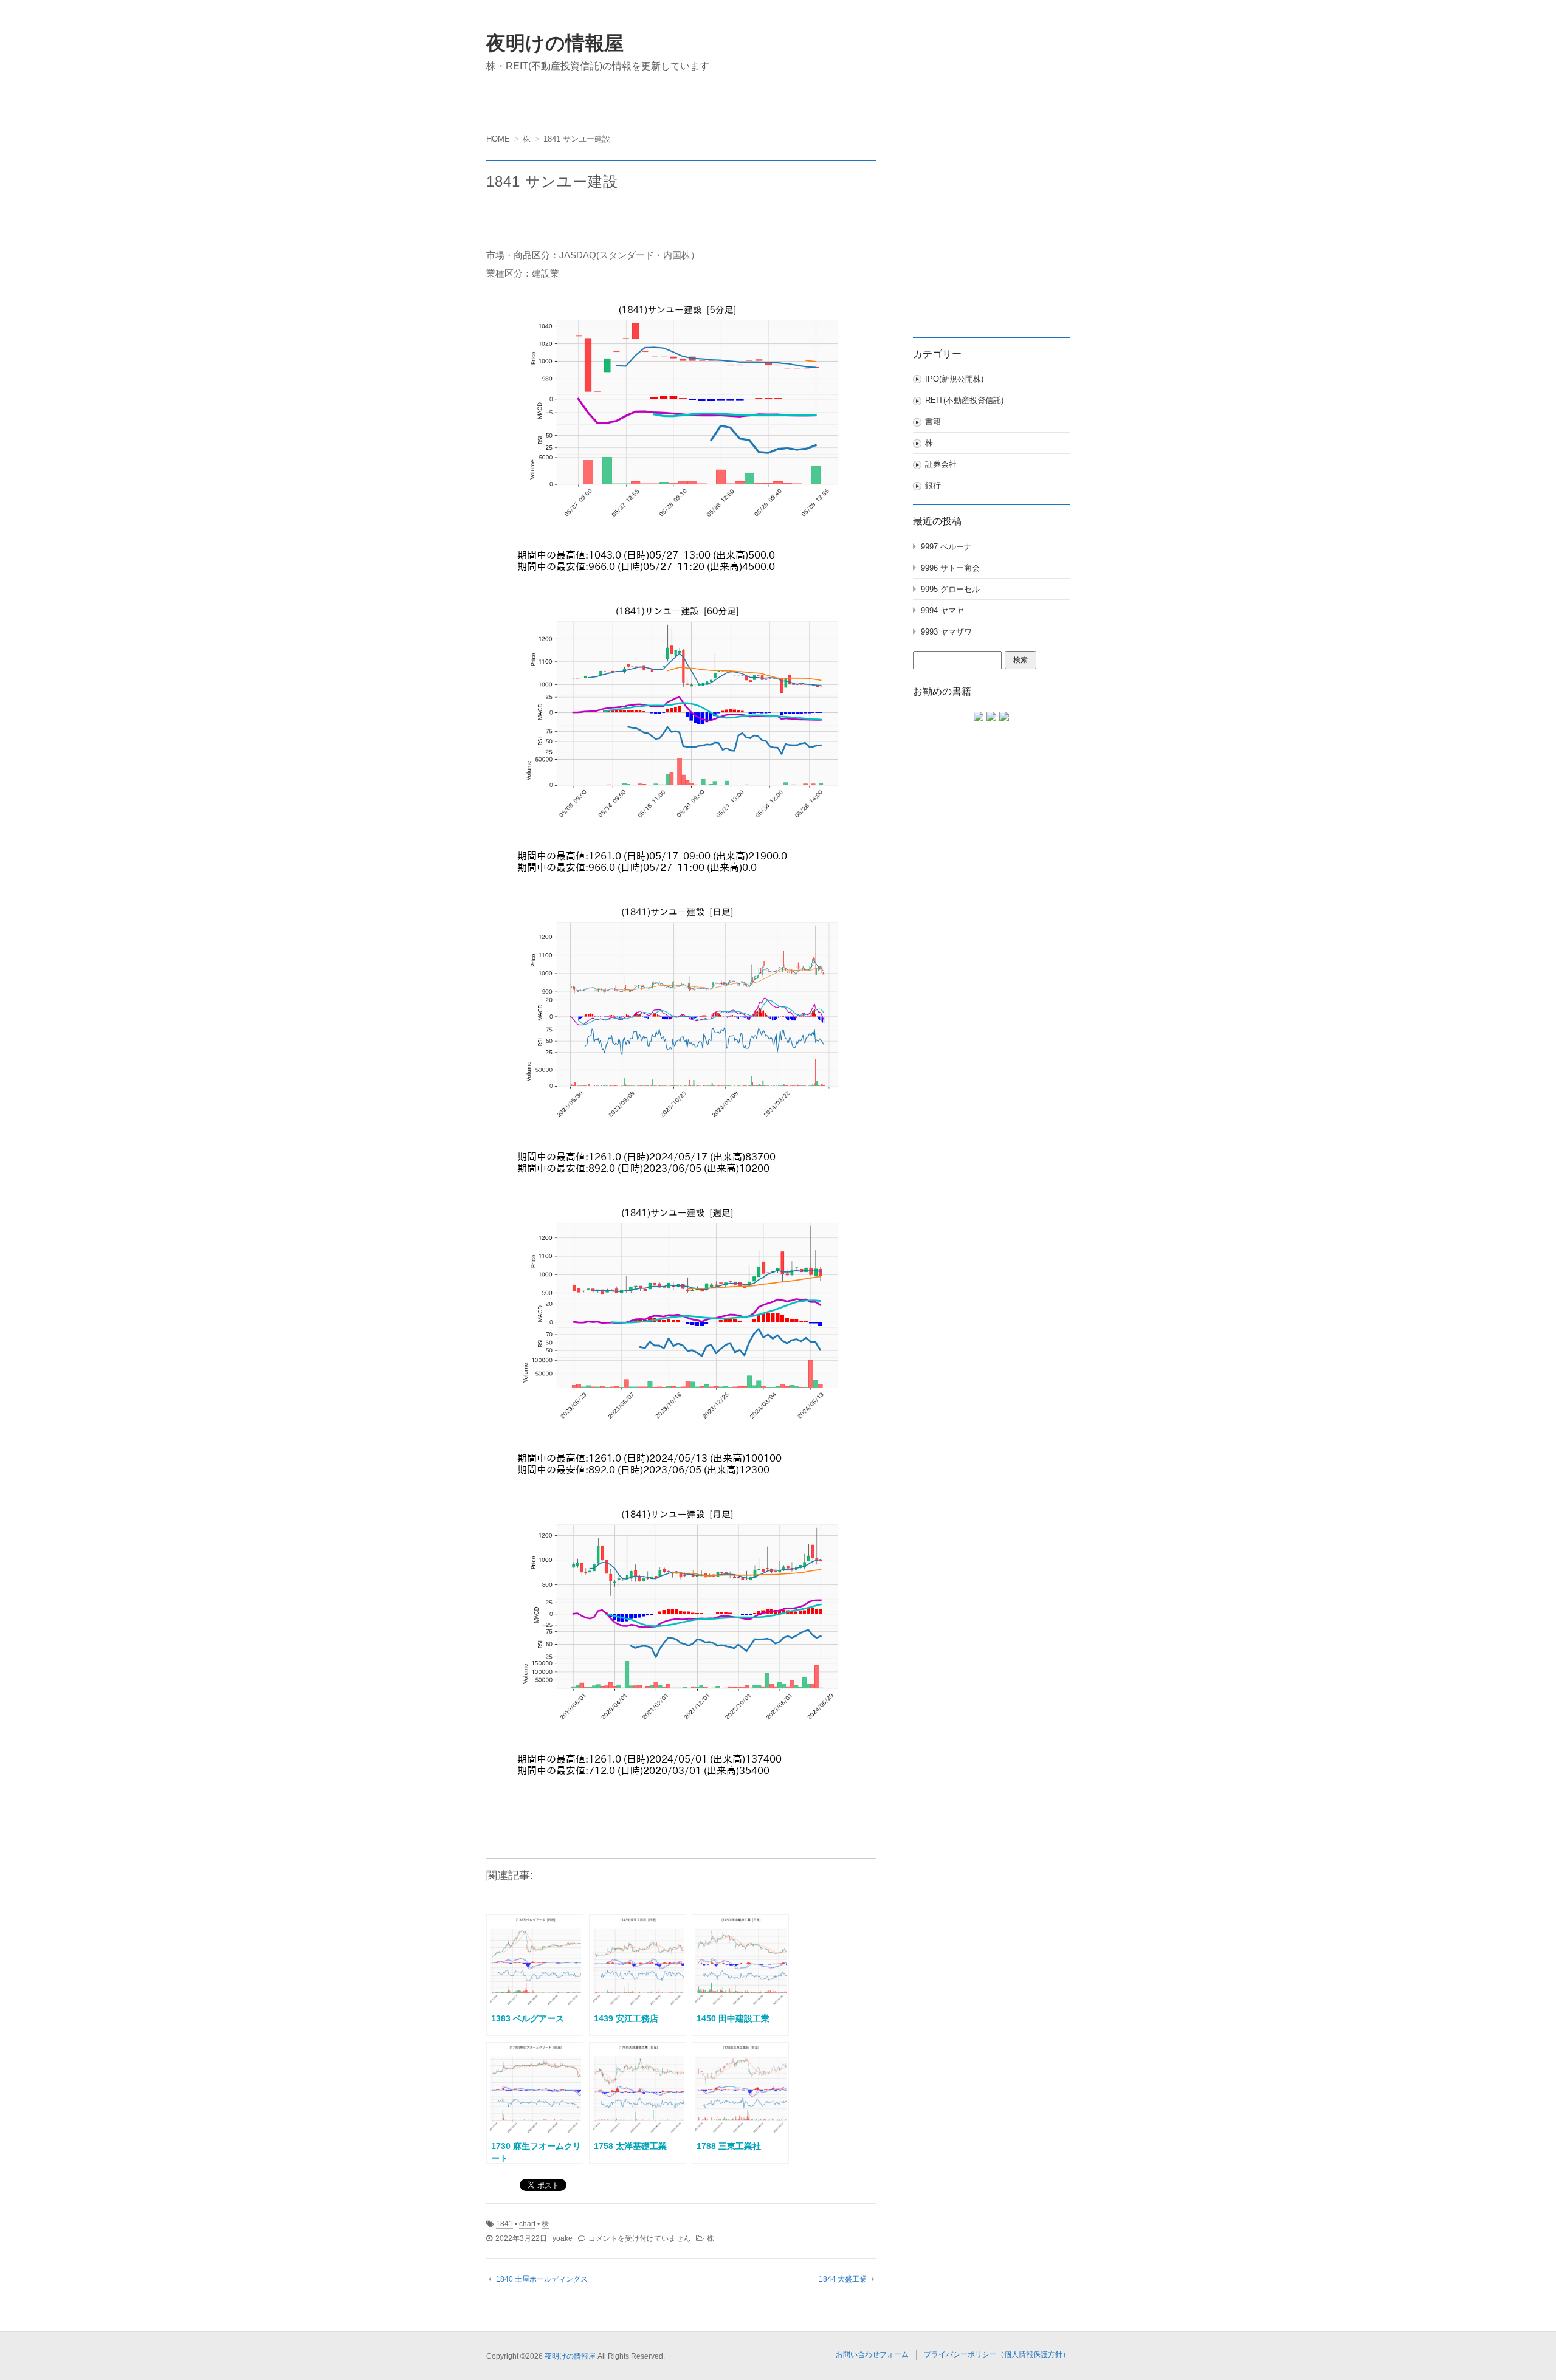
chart (527, 2224)
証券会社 (941, 464)
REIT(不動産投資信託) (964, 400)
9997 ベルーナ (946, 547)
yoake (563, 2238)
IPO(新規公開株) (954, 379)
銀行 (933, 485)
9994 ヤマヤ (942, 610)
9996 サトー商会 (950, 568)
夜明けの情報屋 (555, 43)
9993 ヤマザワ (946, 632)
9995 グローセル (950, 589)
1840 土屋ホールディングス (542, 2279)
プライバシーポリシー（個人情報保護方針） (997, 2354)
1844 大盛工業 (843, 2279)
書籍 (933, 421)
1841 (504, 2224)
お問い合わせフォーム (872, 2354)
